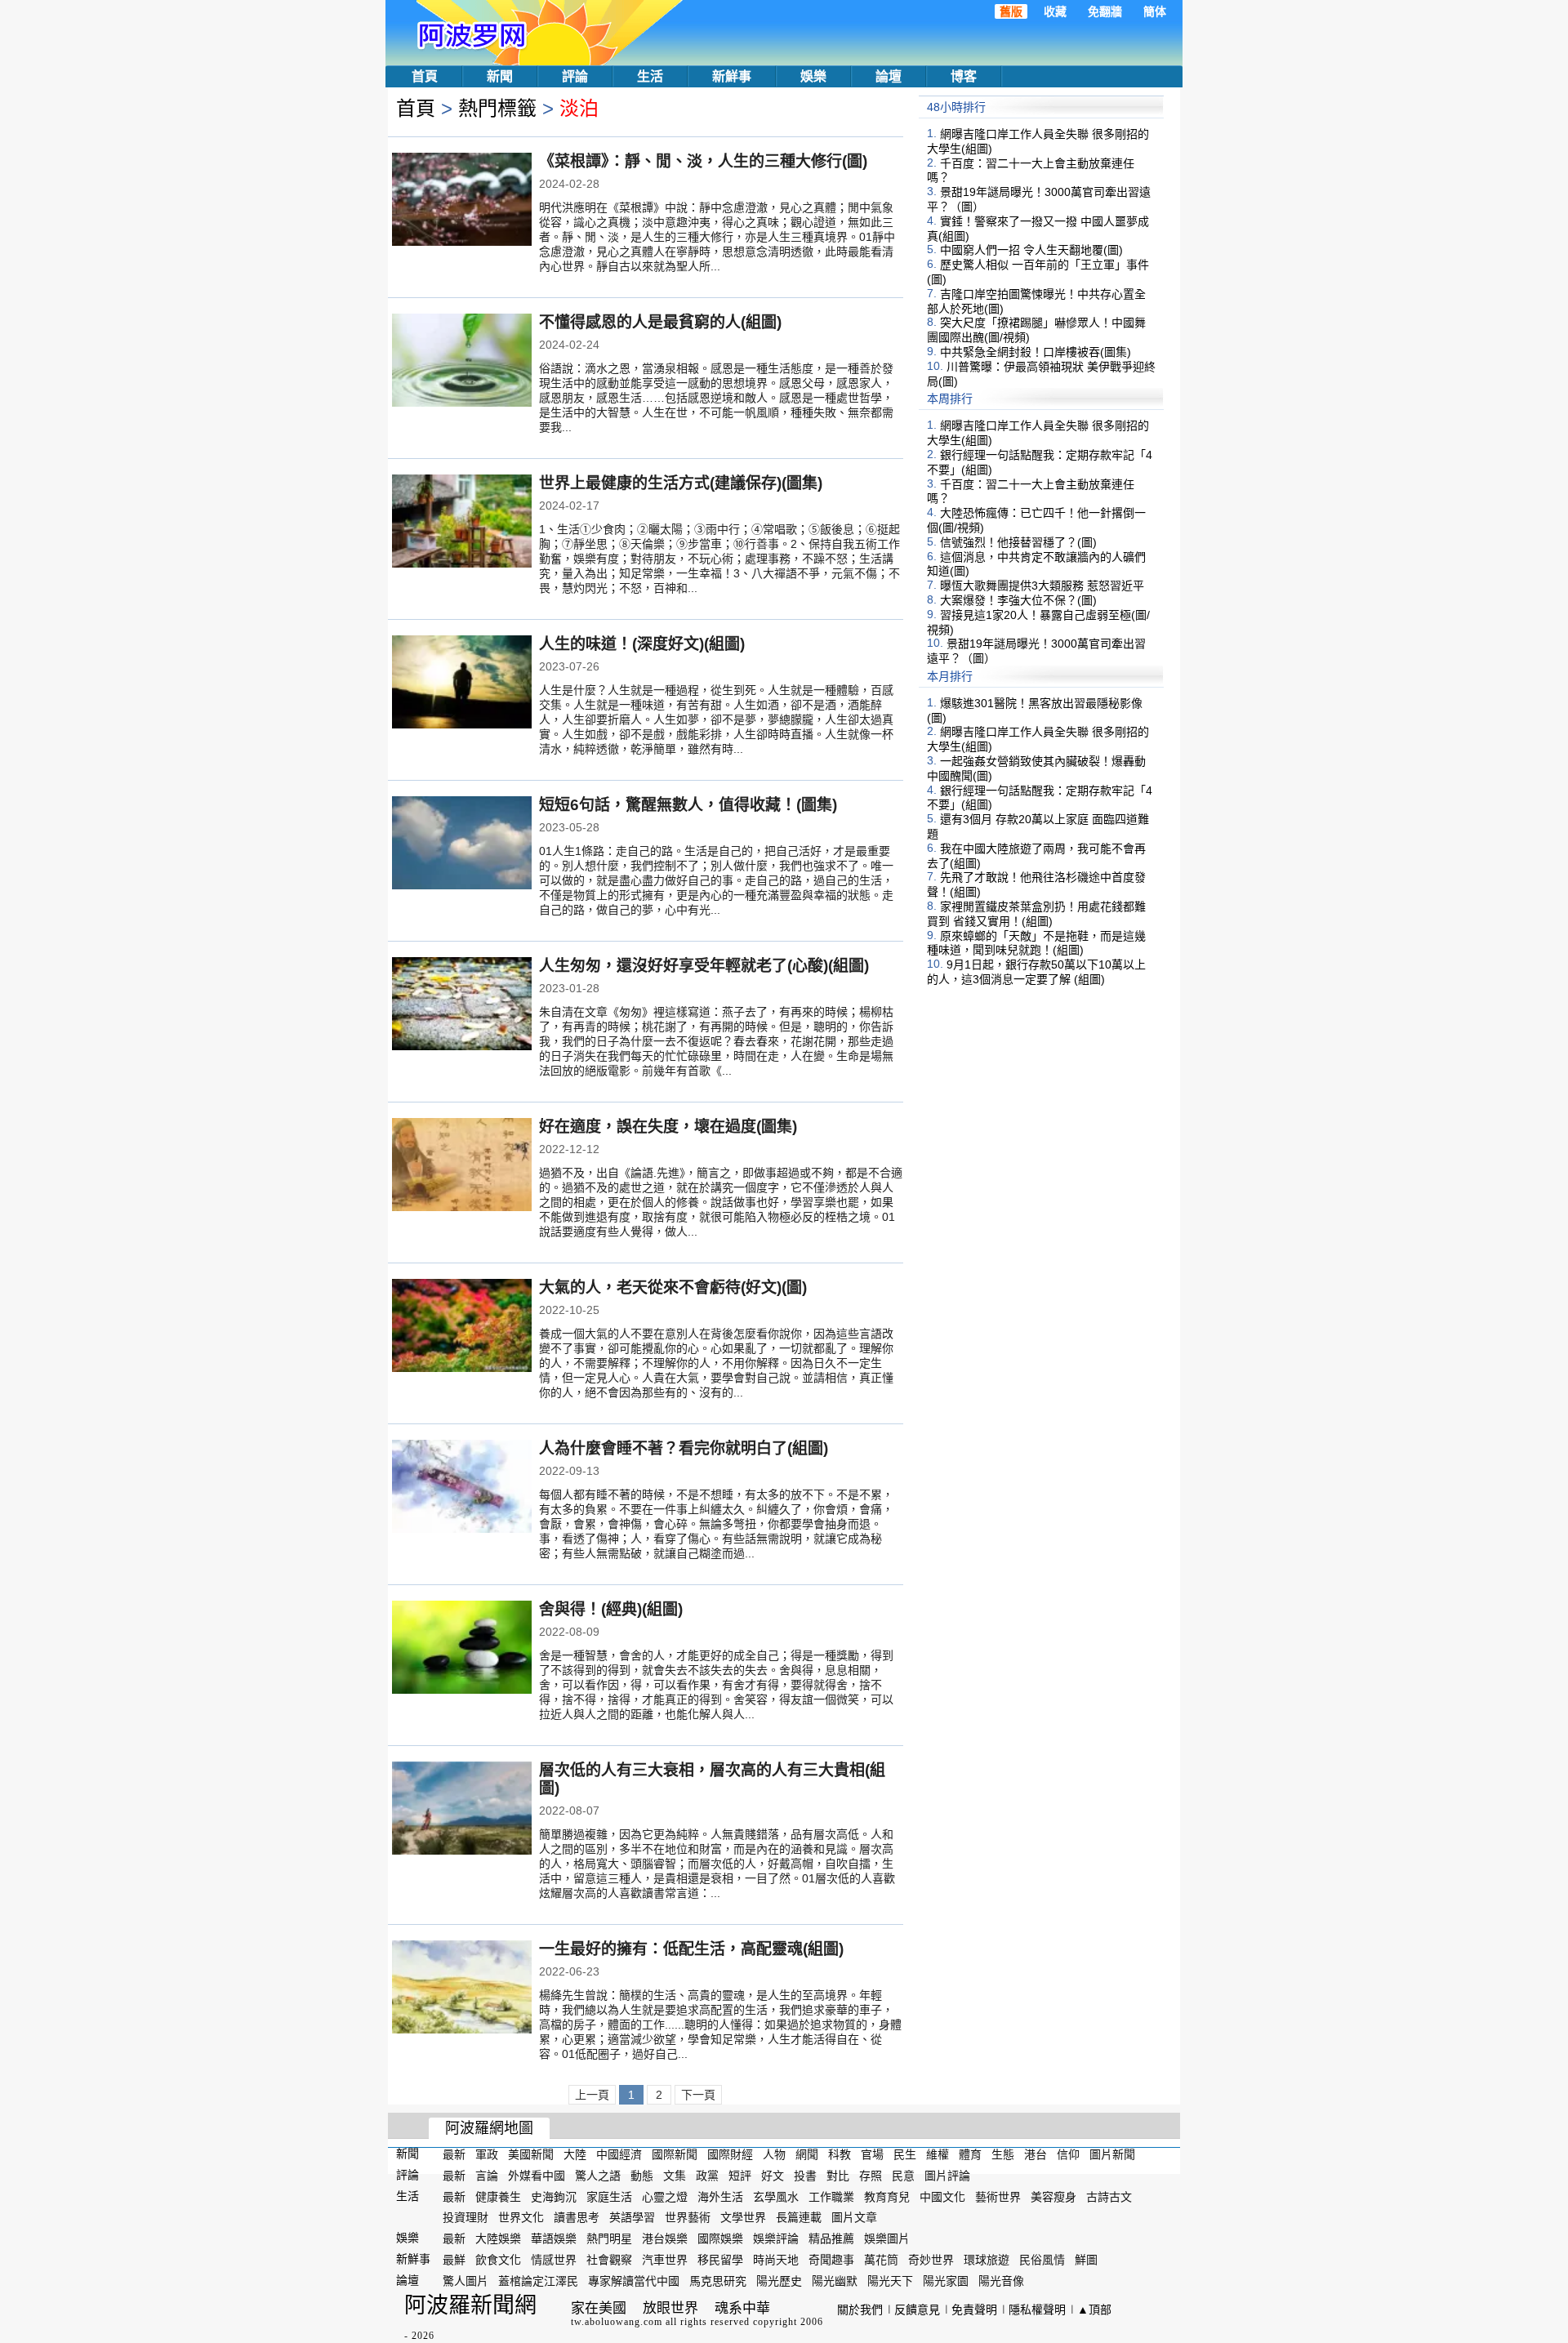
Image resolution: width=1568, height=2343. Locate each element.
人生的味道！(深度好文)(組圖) (642, 644)
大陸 (575, 2154)
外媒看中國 (537, 2176)
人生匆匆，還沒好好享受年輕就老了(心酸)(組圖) (704, 966)
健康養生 (498, 2196)
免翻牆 (1105, 11)
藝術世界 (998, 2196)
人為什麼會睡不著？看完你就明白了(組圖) (684, 1448)
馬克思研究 (718, 2281)
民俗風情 (1042, 2260)
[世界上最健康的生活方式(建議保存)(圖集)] (462, 523)
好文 (773, 2176)
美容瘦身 (1053, 2196)
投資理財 (465, 2217)
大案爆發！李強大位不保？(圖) (1018, 600)
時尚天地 (776, 2260)
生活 (650, 76)
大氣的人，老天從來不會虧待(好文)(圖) (673, 1287)
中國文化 (942, 2196)
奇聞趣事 (831, 2260)
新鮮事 (732, 76)
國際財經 (730, 2154)
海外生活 (720, 2196)
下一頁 (698, 2095)
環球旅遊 (987, 2260)
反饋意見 (917, 2310)
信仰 (1068, 2154)
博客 (964, 76)
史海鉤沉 (554, 2196)
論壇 (889, 76)
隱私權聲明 (1037, 2310)
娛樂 (813, 76)
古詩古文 (1109, 2196)
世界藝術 (688, 2217)
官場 (872, 2154)
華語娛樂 (554, 2238)
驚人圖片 (465, 2281)
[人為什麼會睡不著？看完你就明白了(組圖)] (462, 1488)
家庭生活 (609, 2196)
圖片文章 (854, 2217)
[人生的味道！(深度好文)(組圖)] (462, 684)
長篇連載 (799, 2217)
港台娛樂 (665, 2238)
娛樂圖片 (887, 2238)
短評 (740, 2176)
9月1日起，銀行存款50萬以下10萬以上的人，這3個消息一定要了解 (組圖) (1036, 972)
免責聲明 (974, 2310)
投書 (805, 2176)
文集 (675, 2176)
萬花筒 (881, 2260)
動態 (642, 2176)
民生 (905, 2154)
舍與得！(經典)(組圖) (611, 1609)
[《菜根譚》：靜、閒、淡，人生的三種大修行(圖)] (462, 201)
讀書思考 (577, 2217)
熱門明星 (609, 2238)
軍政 (487, 2154)
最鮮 (454, 2260)
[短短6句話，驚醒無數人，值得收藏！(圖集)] (462, 844)
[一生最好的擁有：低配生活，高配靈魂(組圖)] (462, 1989)
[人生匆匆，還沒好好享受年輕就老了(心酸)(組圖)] (462, 1005)
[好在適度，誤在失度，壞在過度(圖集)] (462, 1166)
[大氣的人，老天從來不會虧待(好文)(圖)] (462, 1327)
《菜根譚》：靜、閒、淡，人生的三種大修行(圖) (703, 161)
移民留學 (720, 2260)
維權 (938, 2154)
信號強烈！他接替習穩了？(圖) (1018, 542)
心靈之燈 (665, 2196)
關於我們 (860, 2310)
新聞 (500, 76)
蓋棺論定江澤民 (538, 2281)
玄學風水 (776, 2196)
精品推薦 (831, 2238)
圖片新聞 (1112, 2154)
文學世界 (743, 2217)
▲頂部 (1094, 2310)
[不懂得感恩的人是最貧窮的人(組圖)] (462, 362)
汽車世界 (665, 2260)
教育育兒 (887, 2196)
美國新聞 (531, 2154)
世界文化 (521, 2217)
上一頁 (592, 2095)
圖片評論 (947, 2176)
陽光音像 (1001, 2281)
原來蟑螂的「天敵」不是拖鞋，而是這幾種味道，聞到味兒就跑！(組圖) (1036, 942)
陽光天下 (890, 2281)
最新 (454, 2154)
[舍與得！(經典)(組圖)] (462, 1649)
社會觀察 (609, 2260)
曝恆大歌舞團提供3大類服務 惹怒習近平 (1042, 586)
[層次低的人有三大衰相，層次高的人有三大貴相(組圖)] (462, 1810)
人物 (774, 2154)
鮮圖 (1086, 2260)
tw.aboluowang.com (617, 2322)
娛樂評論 (776, 2238)
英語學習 (632, 2217)
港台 (1036, 2154)
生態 (1003, 2154)
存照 (871, 2176)
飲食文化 (498, 2260)
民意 (903, 2176)
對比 (838, 2176)
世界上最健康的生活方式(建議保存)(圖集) (681, 483)
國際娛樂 (720, 2238)
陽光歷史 (779, 2281)
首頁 (425, 76)
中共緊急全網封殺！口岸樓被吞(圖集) (1036, 352)
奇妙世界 (931, 2260)
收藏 (1055, 11)
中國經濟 (619, 2154)
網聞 (807, 2154)
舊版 (1011, 11)
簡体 (1155, 11)
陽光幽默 (835, 2281)
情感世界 (554, 2260)
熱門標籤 (497, 108)
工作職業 (831, 2196)
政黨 (707, 2176)
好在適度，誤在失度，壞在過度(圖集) (668, 1127)
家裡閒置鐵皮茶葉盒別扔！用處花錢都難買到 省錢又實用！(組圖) (1036, 914)
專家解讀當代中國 (634, 2281)
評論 (575, 76)
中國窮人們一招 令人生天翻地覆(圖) (1031, 250)
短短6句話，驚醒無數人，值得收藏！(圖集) (688, 805)
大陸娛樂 (498, 2238)
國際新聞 (675, 2154)
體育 (970, 2154)
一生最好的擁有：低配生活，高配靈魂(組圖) (691, 1949)
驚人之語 (598, 2176)
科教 (840, 2154)
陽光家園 (946, 2281)
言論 (487, 2176)
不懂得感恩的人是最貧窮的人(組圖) (660, 322)
